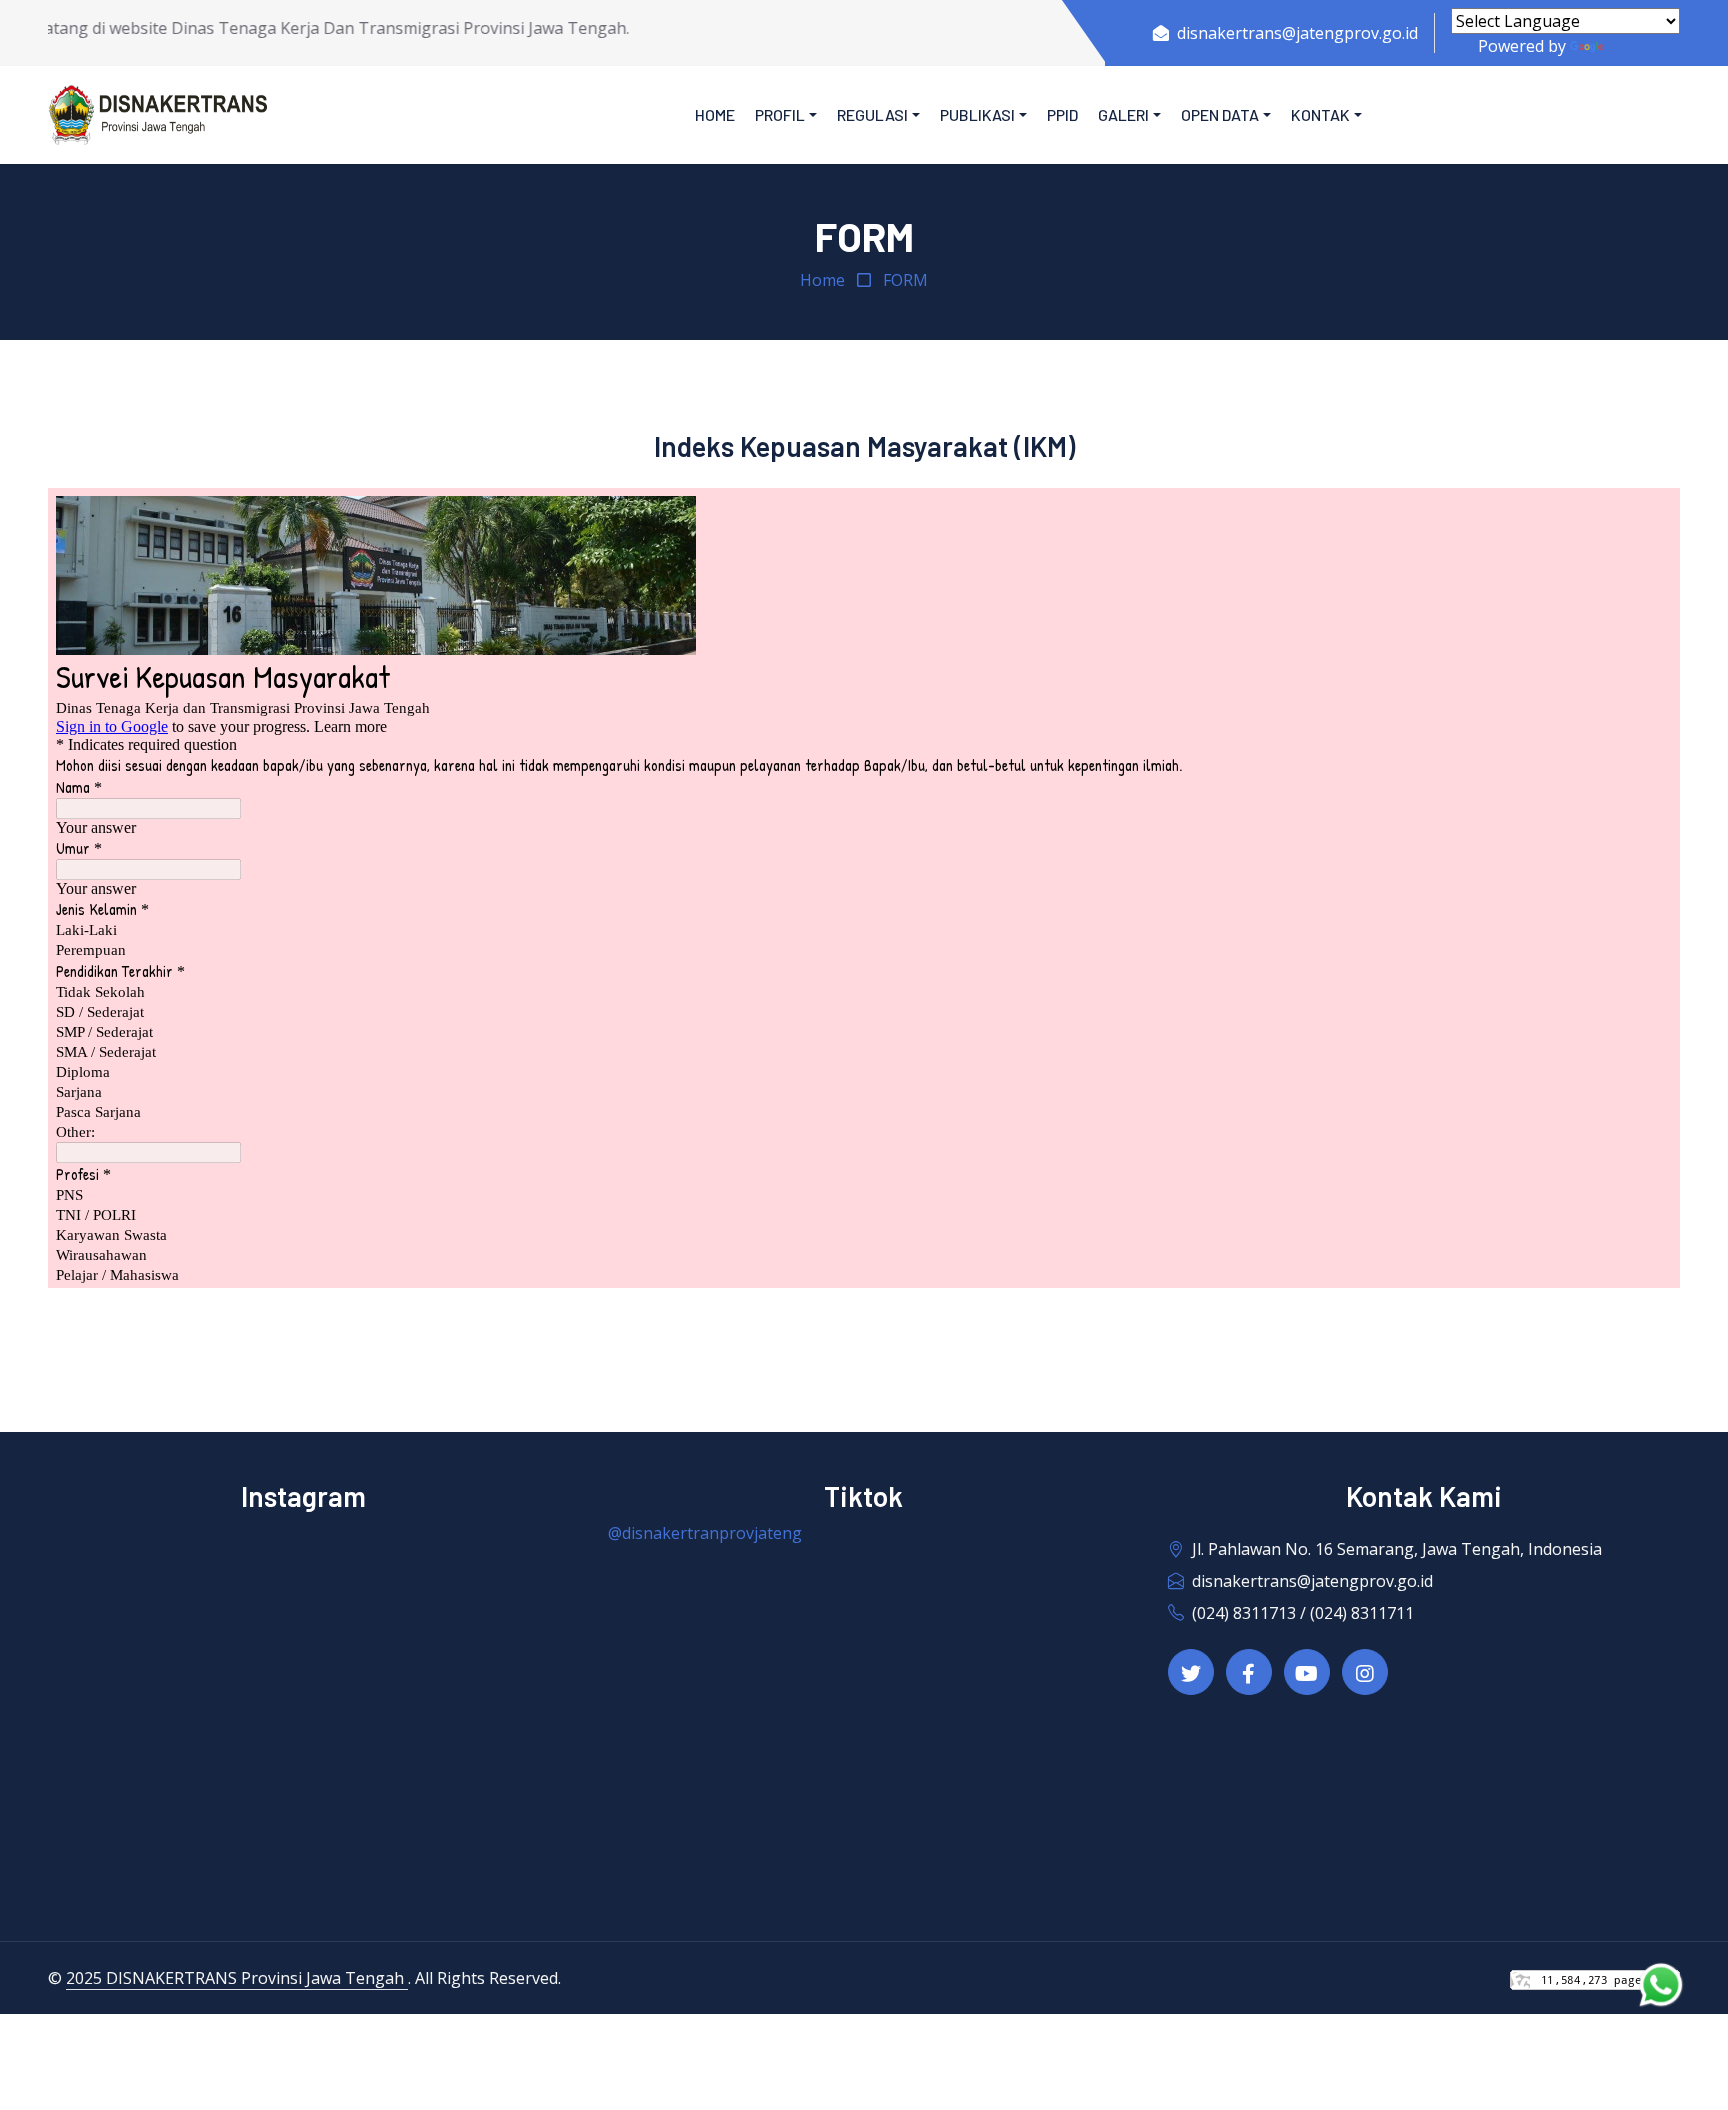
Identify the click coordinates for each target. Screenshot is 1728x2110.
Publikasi (977, 114)
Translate (1643, 46)
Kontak (1320, 114)
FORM (905, 280)
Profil (780, 114)
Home (715, 114)
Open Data (1220, 114)
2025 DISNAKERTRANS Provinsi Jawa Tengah (237, 1978)
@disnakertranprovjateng (705, 1533)
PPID (1062, 114)
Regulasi (872, 114)
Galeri (1123, 114)
